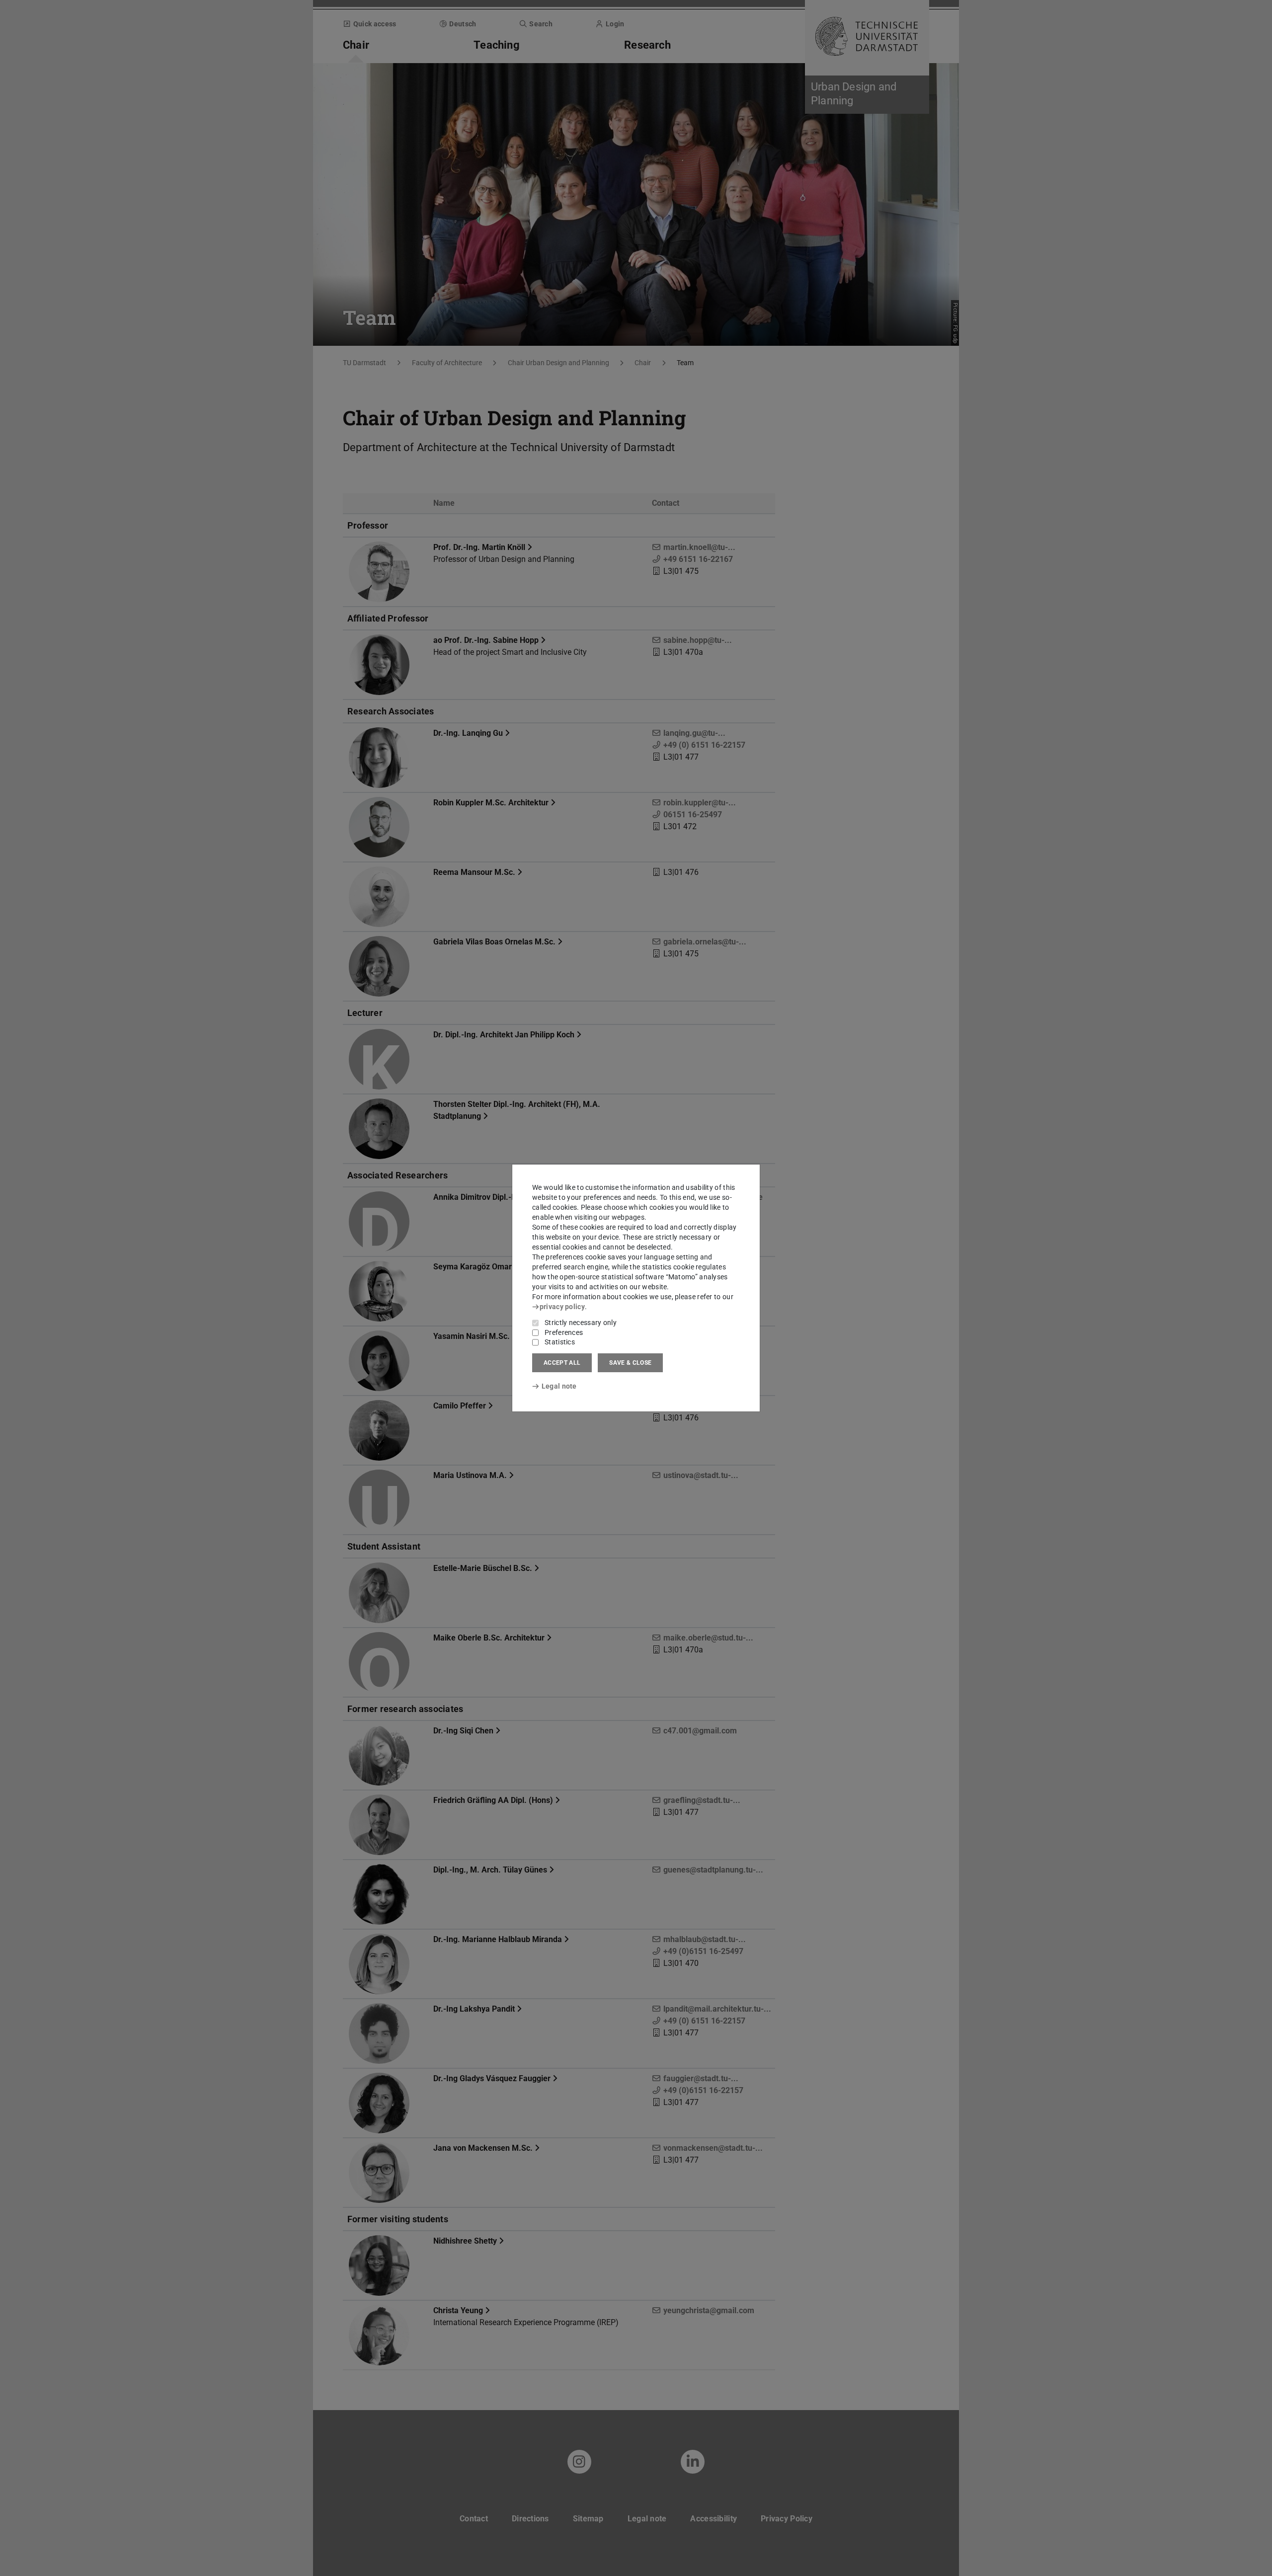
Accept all (562, 1363)
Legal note (559, 1386)
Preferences (564, 1332)
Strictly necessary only (581, 1323)
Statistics (560, 1342)
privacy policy (562, 1307)
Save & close (630, 1363)
